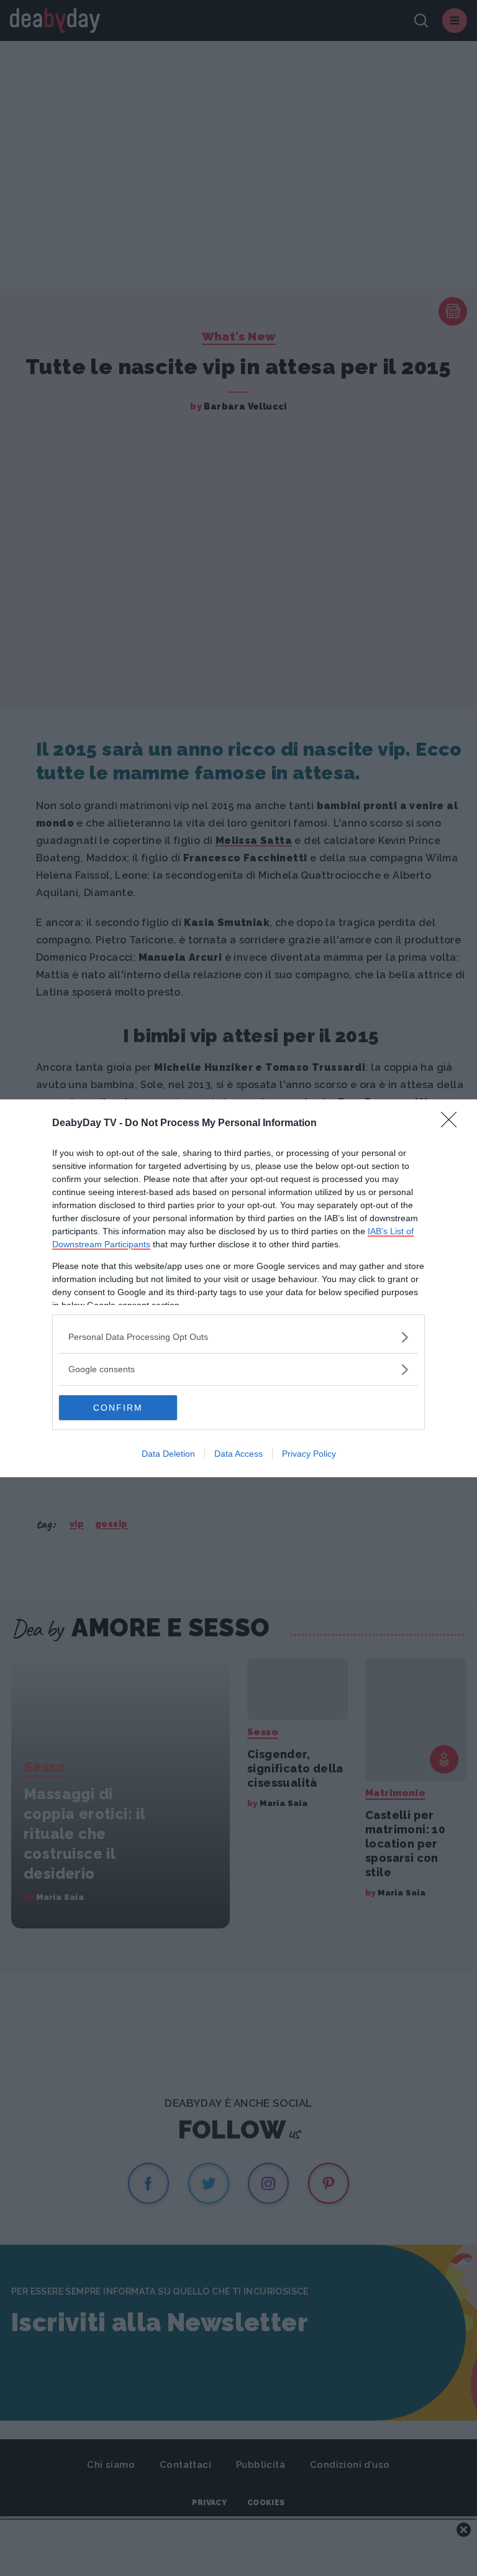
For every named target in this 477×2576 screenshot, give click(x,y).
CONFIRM (118, 1408)
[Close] (453, 1124)
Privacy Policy (309, 1454)
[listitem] (238, 1337)
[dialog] (238, 1288)
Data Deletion (168, 1454)
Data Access (238, 1454)
